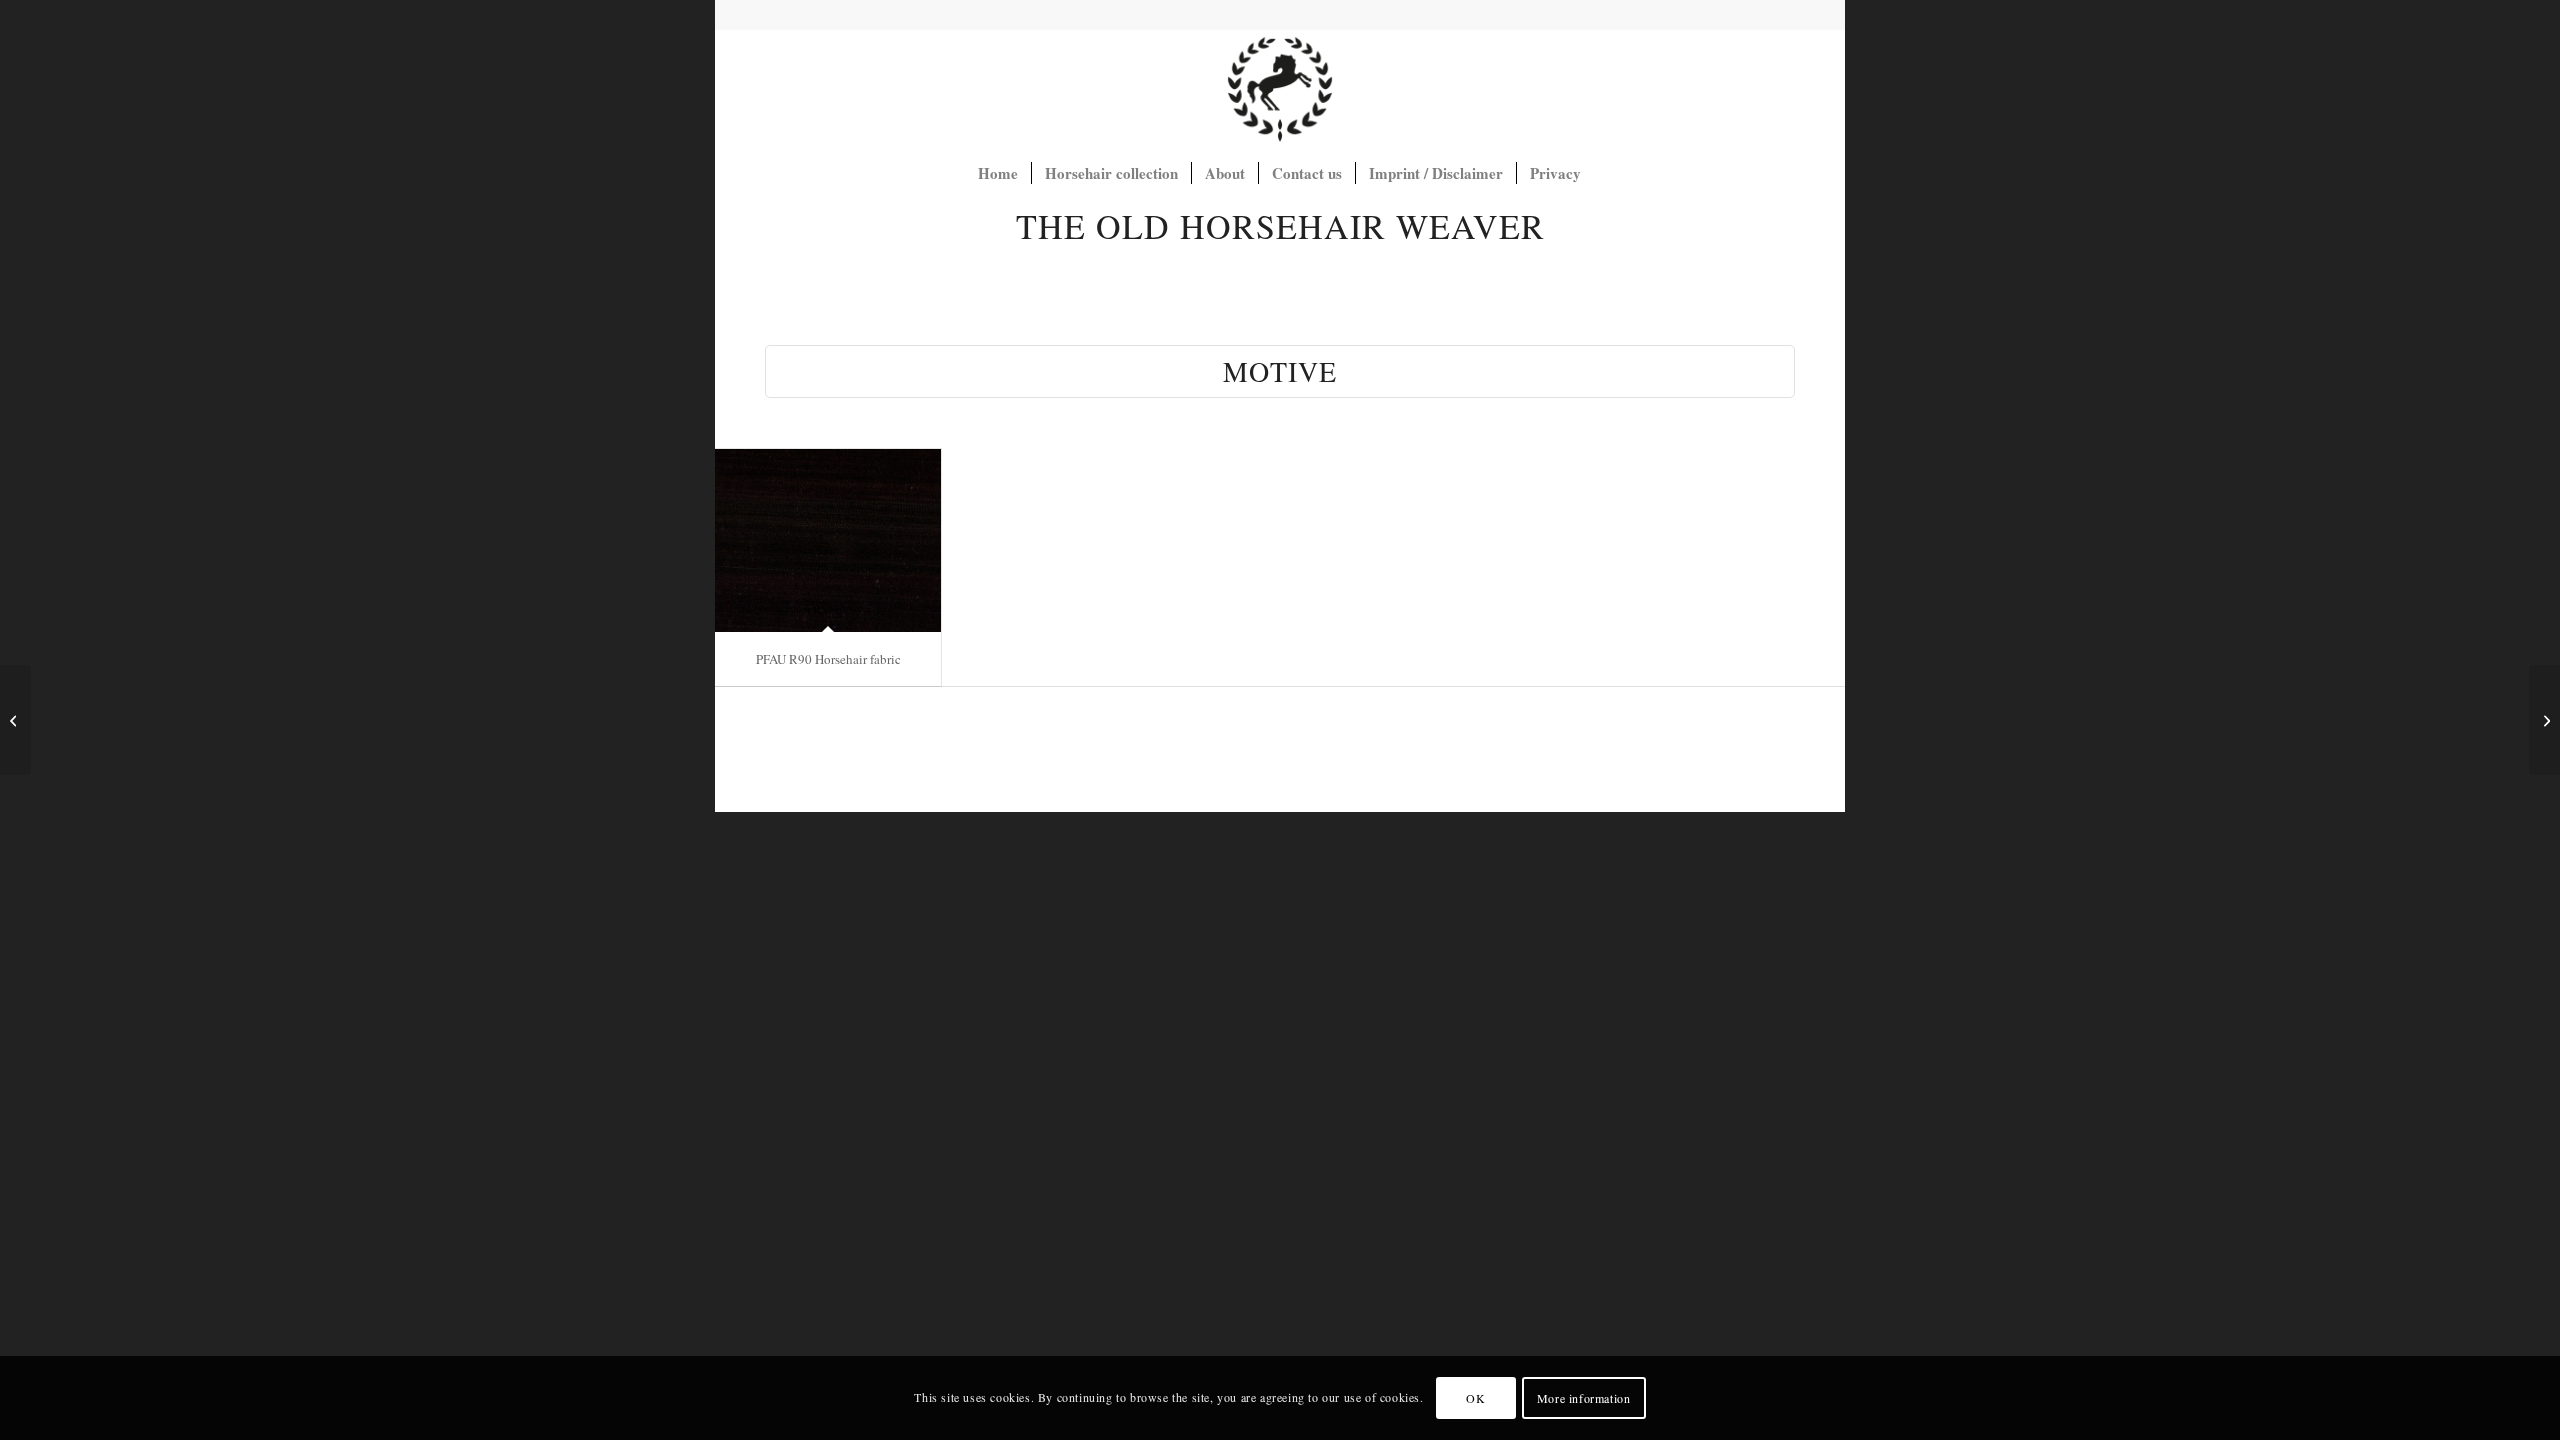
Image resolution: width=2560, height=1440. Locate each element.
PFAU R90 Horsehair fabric (828, 659)
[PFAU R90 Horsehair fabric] (828, 540)
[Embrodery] (15, 720)
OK (1475, 1398)
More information (1584, 1398)
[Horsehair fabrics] (1280, 89)
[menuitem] (998, 173)
